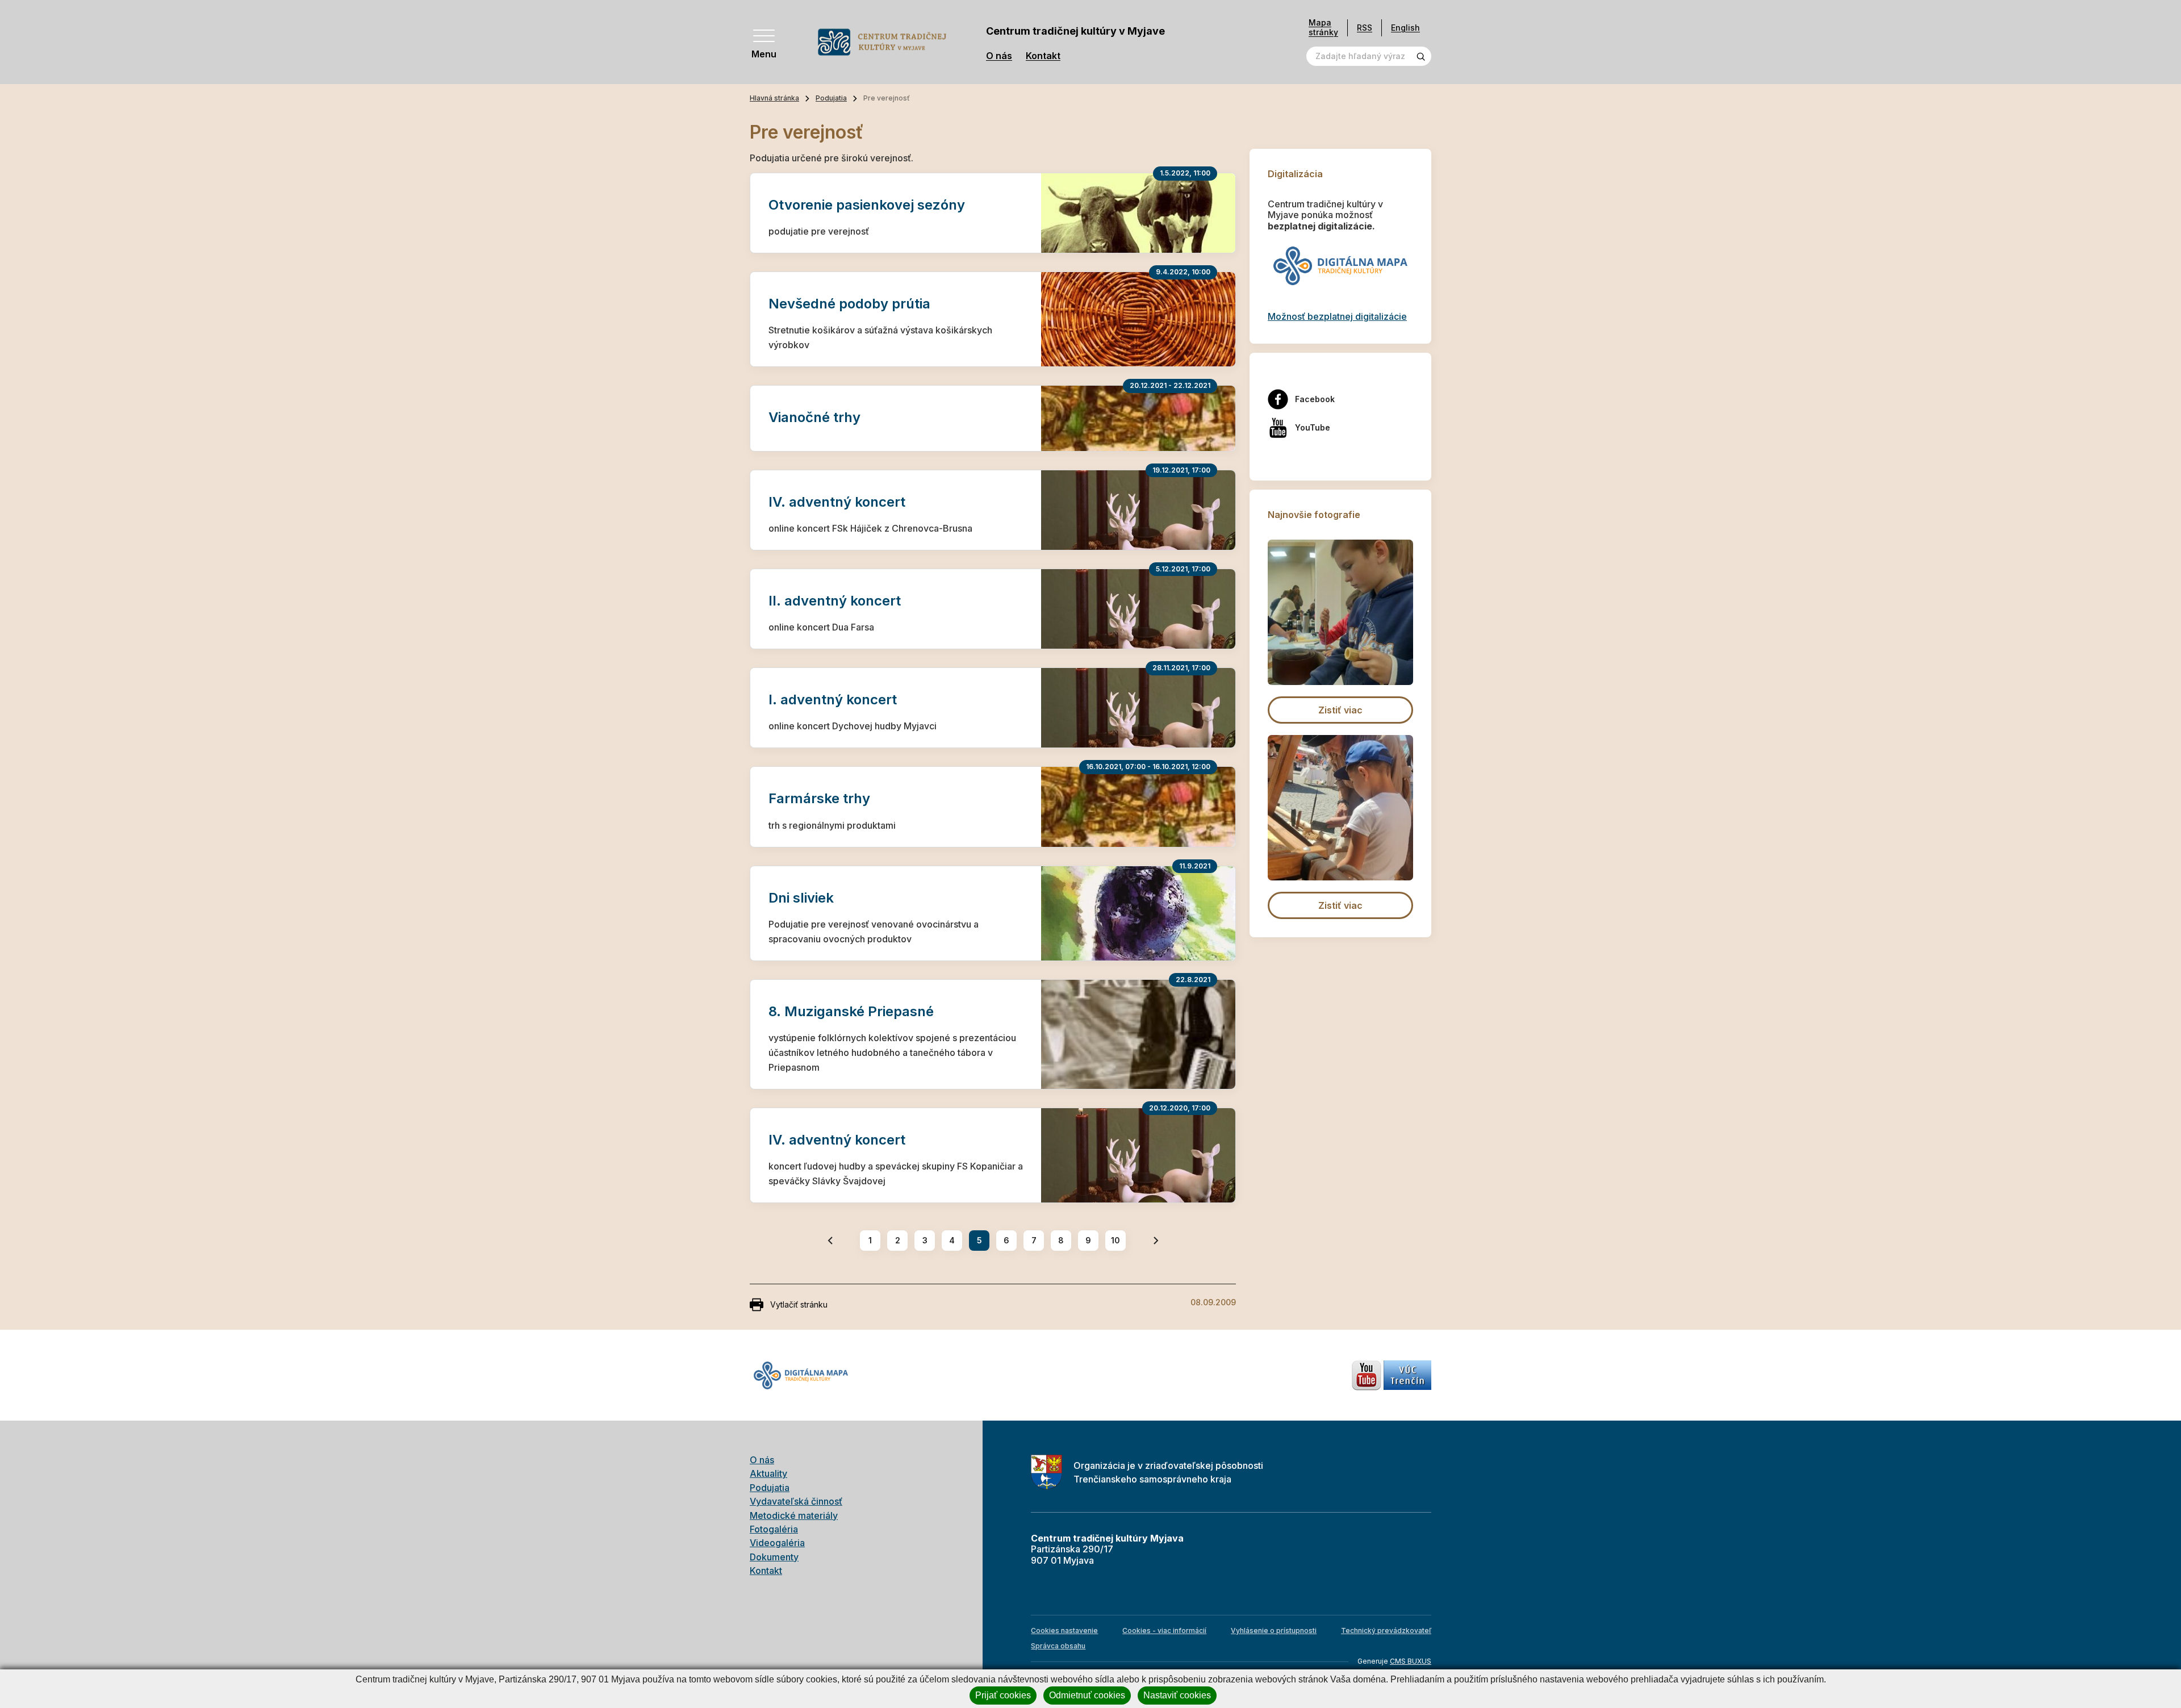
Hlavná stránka (774, 98)
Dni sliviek (801, 898)
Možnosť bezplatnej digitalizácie (1337, 316)
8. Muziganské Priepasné (851, 1011)
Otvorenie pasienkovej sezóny (867, 205)
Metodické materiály (794, 1515)
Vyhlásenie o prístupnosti (1274, 1630)
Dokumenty (774, 1557)
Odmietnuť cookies (1087, 1695)
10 (1115, 1240)
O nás (999, 56)
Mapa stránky (1323, 28)
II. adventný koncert (835, 601)
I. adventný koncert (833, 700)
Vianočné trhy (814, 417)
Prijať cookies (1003, 1695)
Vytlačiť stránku (799, 1304)
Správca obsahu (1058, 1646)
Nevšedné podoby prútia (849, 304)
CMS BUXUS (1411, 1661)
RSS (1365, 28)
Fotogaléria (774, 1529)
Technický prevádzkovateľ (1386, 1630)
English (1405, 28)
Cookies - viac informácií (1164, 1630)
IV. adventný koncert (837, 502)
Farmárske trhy (819, 798)
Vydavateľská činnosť (796, 1501)
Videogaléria (777, 1543)
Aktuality (768, 1473)
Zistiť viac (1340, 710)
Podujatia (831, 98)
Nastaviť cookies (1177, 1695)
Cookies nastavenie (1064, 1630)
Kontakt (1043, 56)
